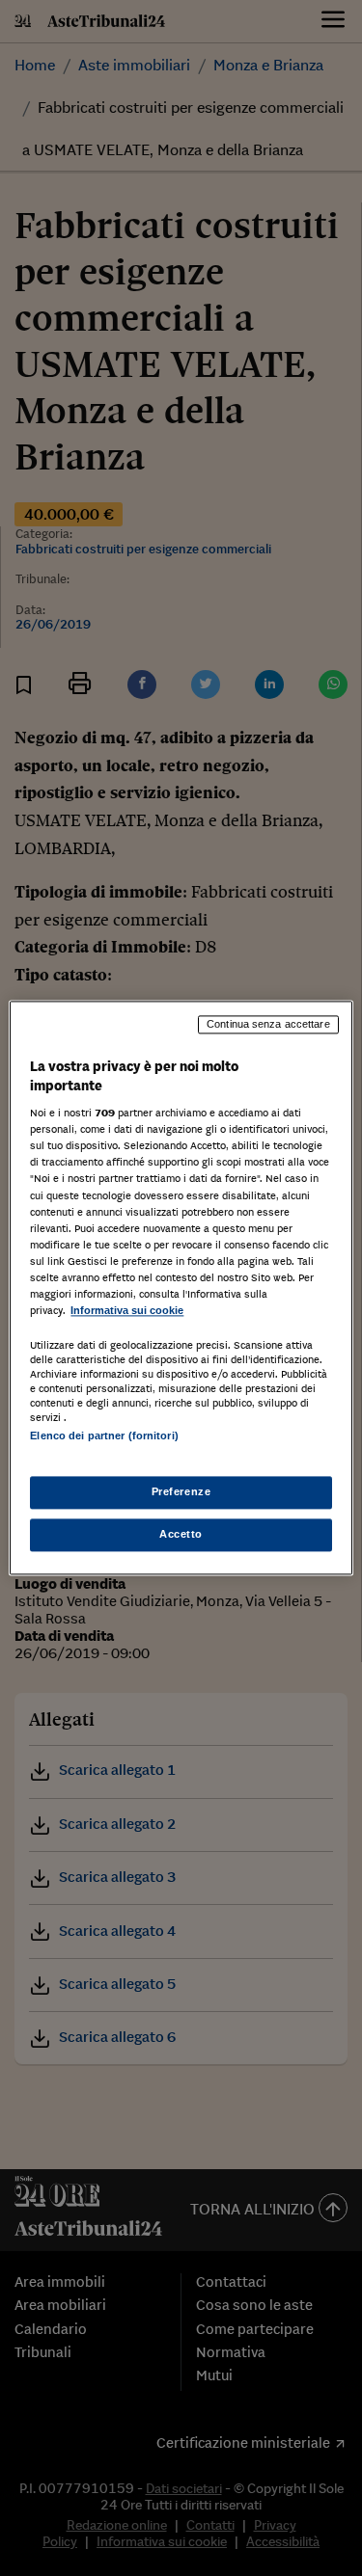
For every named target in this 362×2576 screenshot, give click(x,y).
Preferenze (181, 1492)
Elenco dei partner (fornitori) (104, 1436)
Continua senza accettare (268, 1024)
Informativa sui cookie (127, 1310)
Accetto (181, 1535)
